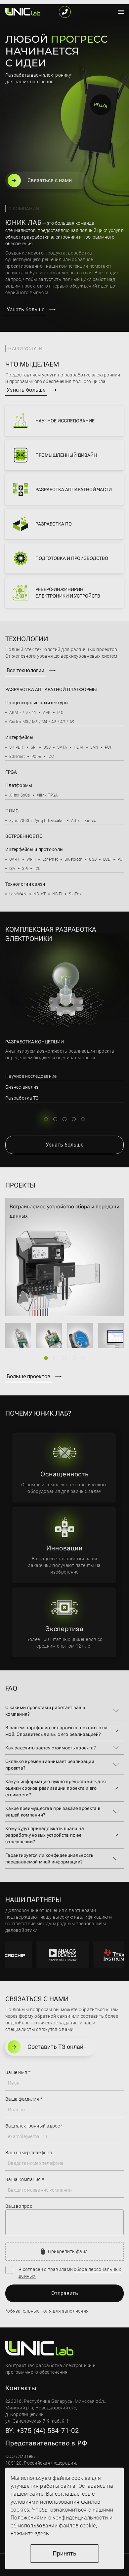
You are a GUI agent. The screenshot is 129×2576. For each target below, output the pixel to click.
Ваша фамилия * (24, 2099)
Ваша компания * (25, 2179)
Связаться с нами (50, 180)
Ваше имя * (18, 2072)
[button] (46, 1119)
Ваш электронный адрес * (34, 2126)
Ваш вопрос (19, 2206)
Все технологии (25, 670)
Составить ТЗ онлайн (57, 2047)
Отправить (65, 2293)
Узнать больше (25, 310)
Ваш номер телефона (29, 2153)
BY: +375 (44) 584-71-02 (42, 2431)
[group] (64, 1257)
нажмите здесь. (30, 2534)
